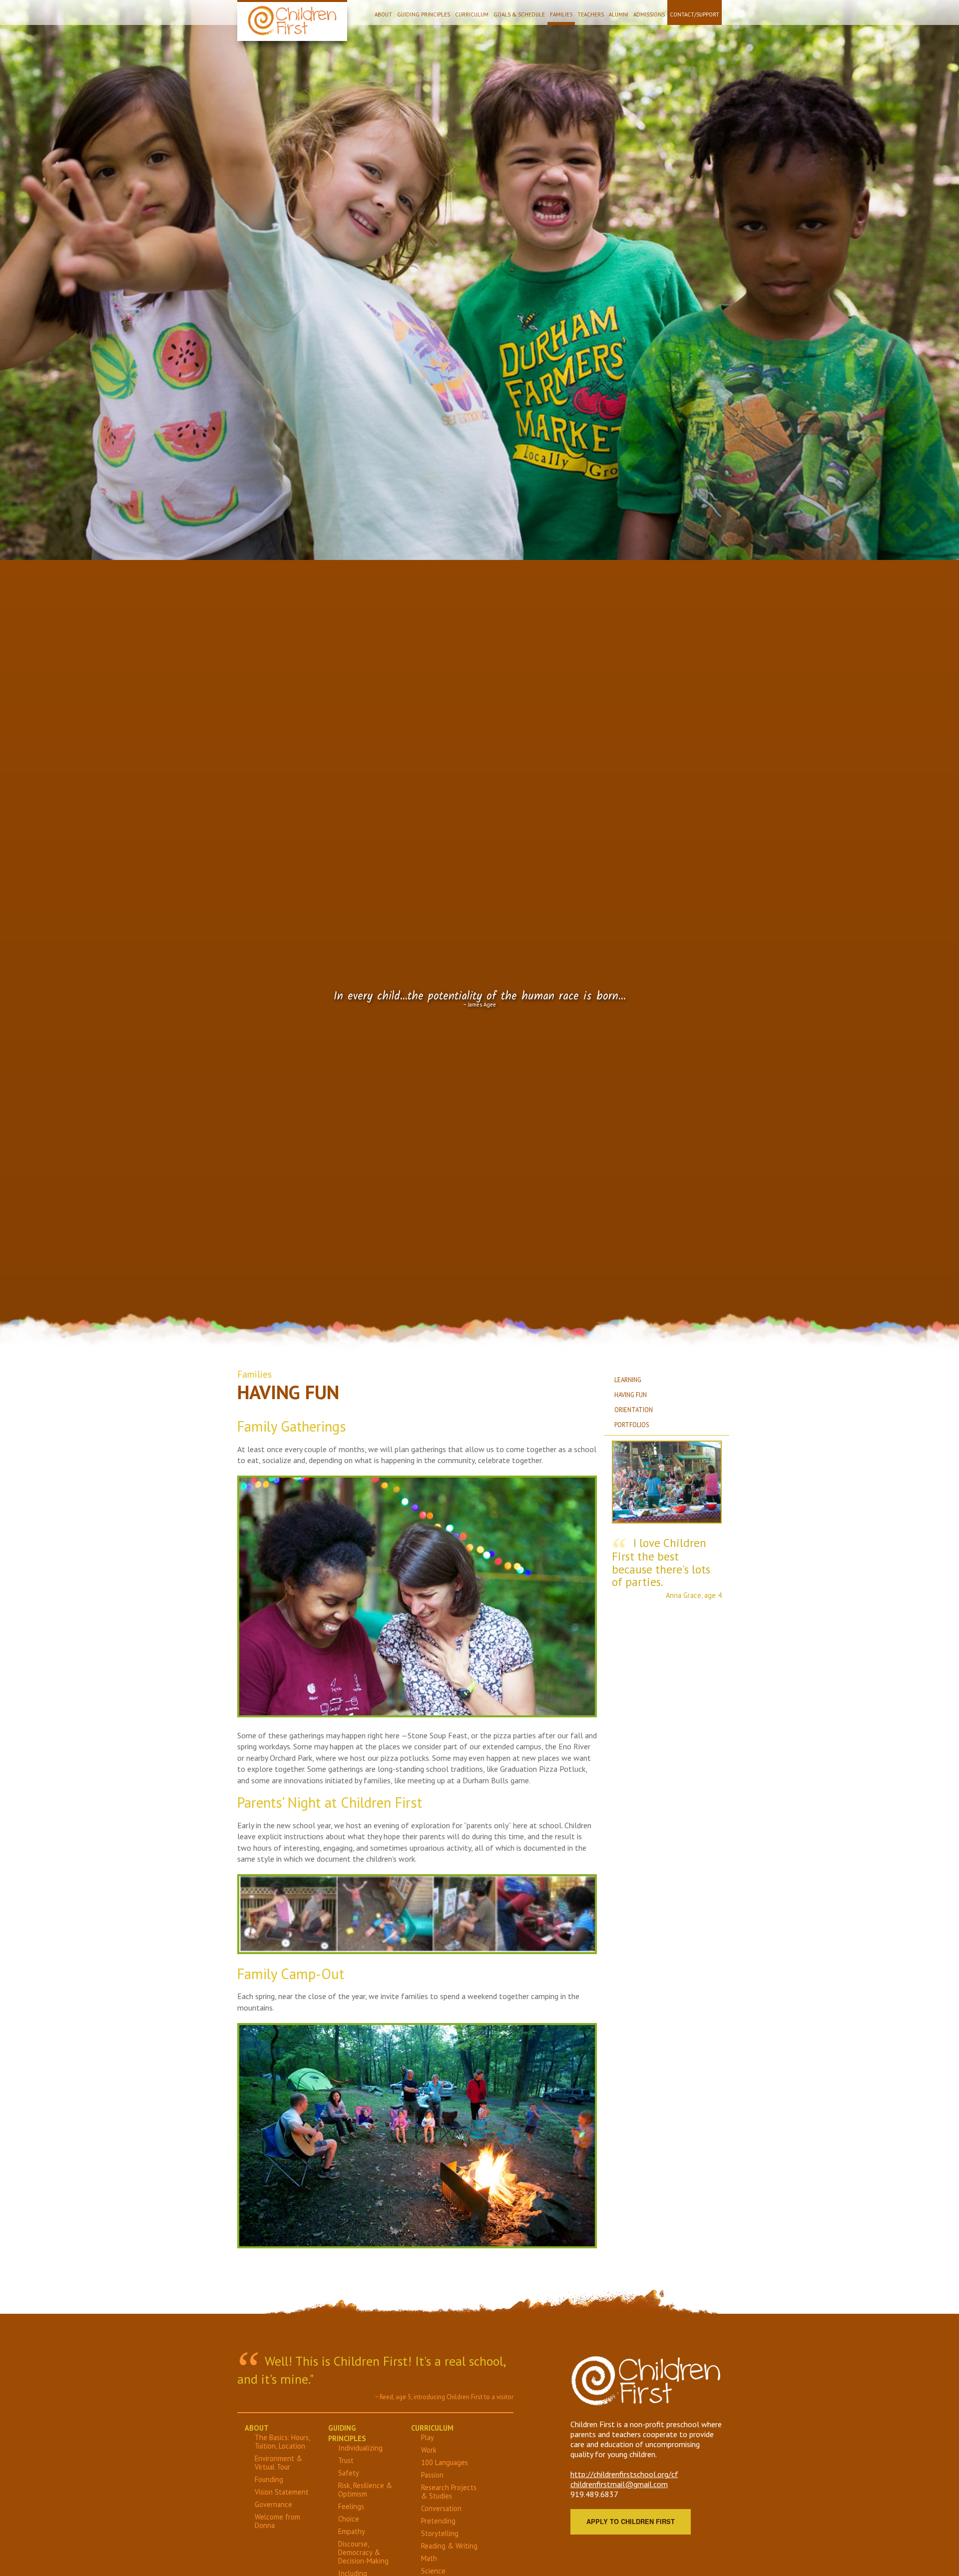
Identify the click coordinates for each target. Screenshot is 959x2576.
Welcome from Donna (277, 2521)
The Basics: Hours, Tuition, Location (282, 2442)
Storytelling (440, 2533)
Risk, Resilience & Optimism (365, 2490)
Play (428, 2437)
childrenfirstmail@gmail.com (619, 2484)
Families (561, 14)
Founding (269, 2479)
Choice (349, 2519)
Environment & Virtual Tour (278, 2463)
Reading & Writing (449, 2546)
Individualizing (360, 2448)
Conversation (441, 2508)
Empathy (352, 2531)
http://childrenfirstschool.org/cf (624, 2474)
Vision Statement (282, 2492)
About (383, 14)
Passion (432, 2475)
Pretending (438, 2521)
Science (433, 2571)
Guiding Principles (424, 14)
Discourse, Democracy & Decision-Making (363, 2552)
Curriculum (472, 14)
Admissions (649, 14)
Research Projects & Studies (449, 2492)
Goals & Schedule (519, 14)
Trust (346, 2460)
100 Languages (445, 2462)
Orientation (634, 1410)
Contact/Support (695, 14)
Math (429, 2558)
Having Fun (631, 1395)
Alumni (619, 14)
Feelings (351, 2506)
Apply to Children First (631, 2522)
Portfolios (632, 1425)
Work (429, 2450)
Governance (273, 2504)
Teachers (591, 14)
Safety (349, 2473)
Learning (628, 1380)
